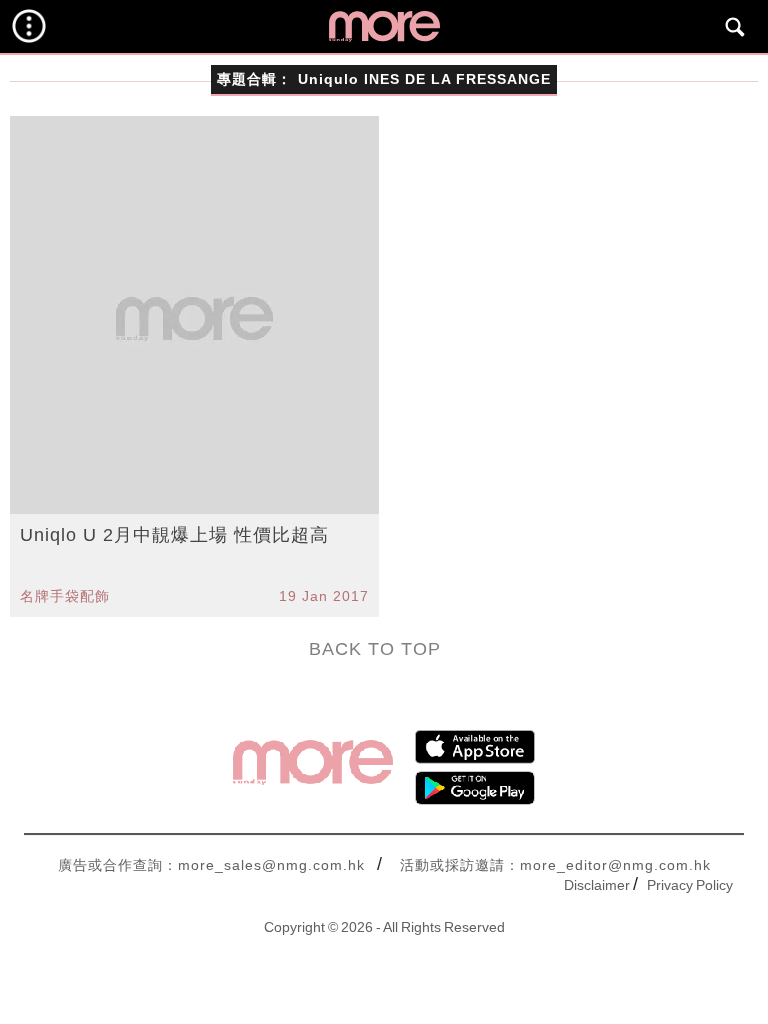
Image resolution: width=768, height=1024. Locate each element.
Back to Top (375, 649)
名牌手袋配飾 (65, 596)
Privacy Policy (690, 885)
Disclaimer (597, 885)
